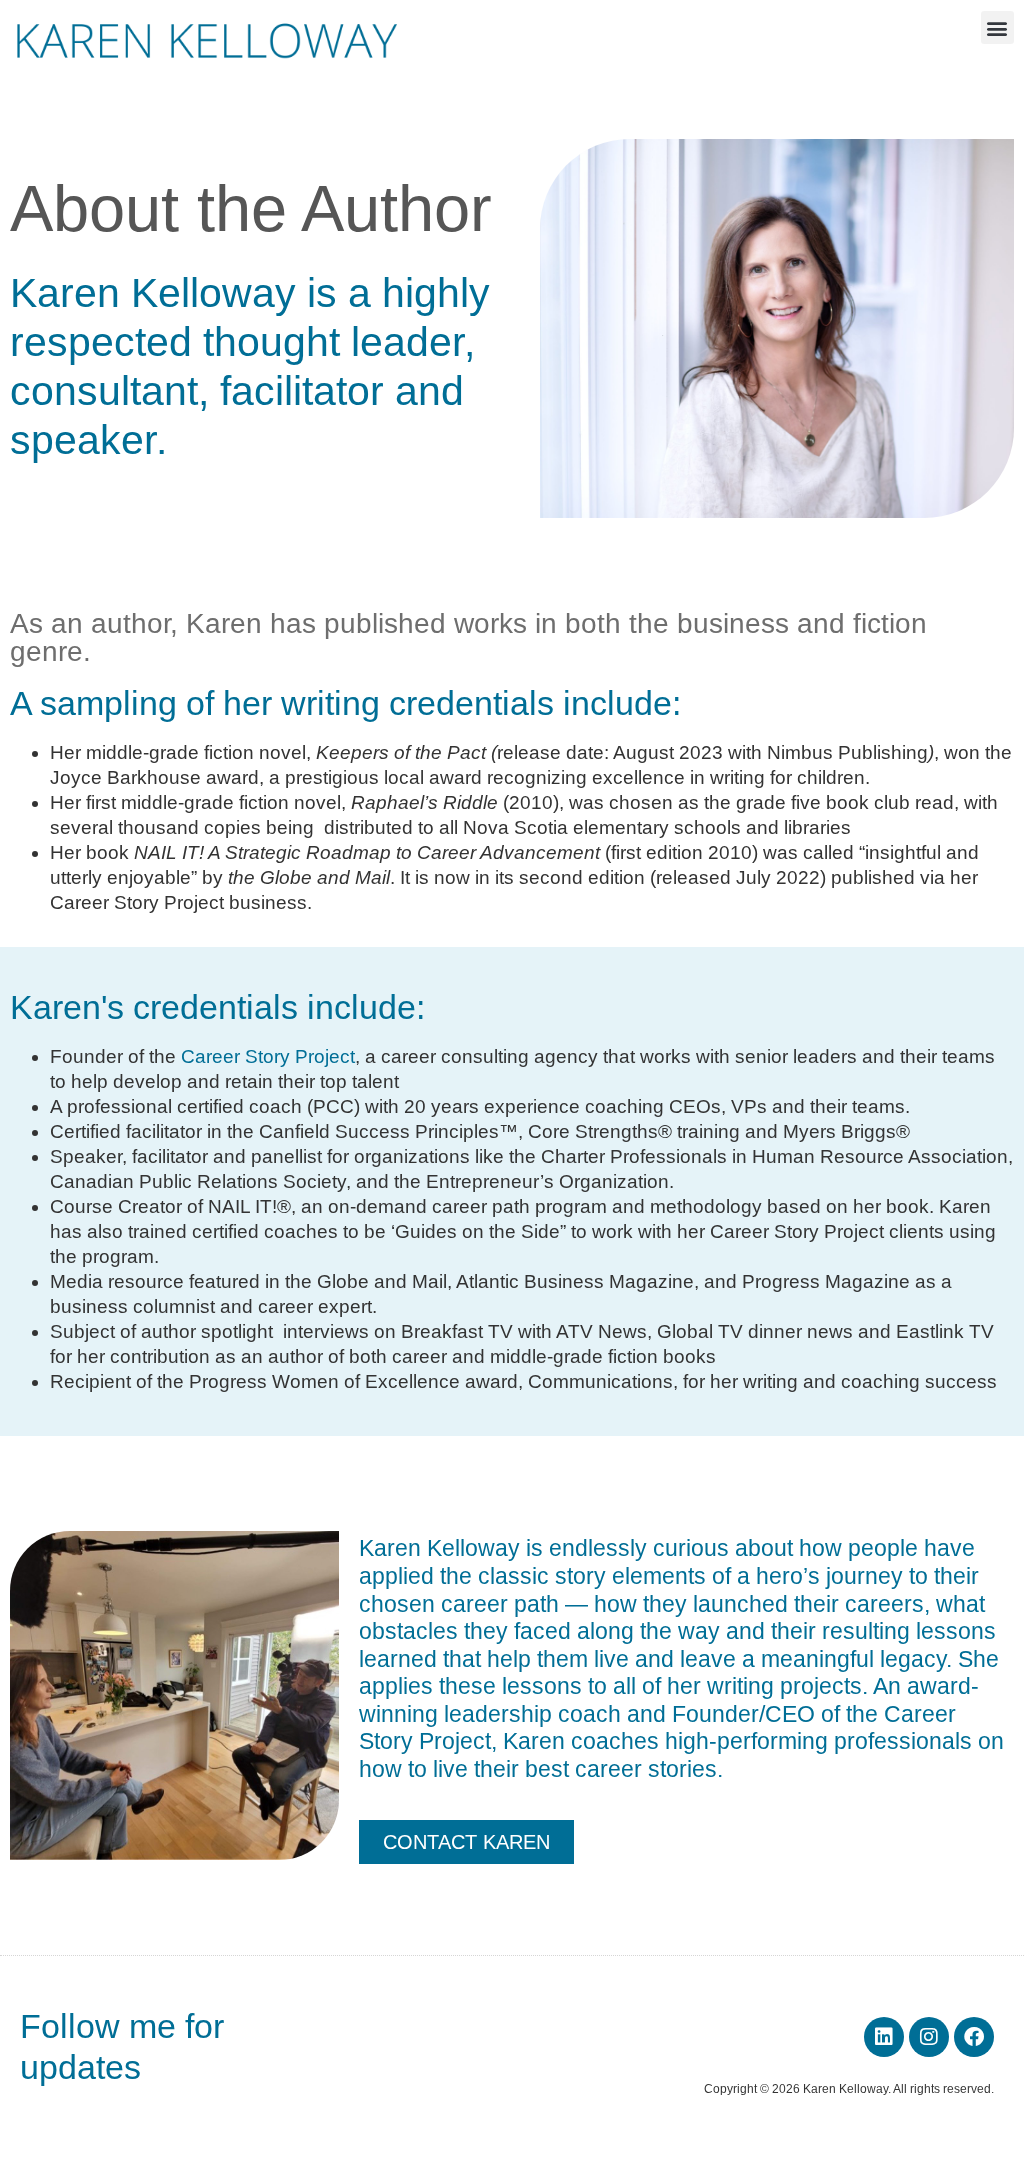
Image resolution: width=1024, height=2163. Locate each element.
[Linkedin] (884, 2037)
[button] (997, 27)
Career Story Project (268, 1056)
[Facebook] (974, 2037)
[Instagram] (929, 2037)
